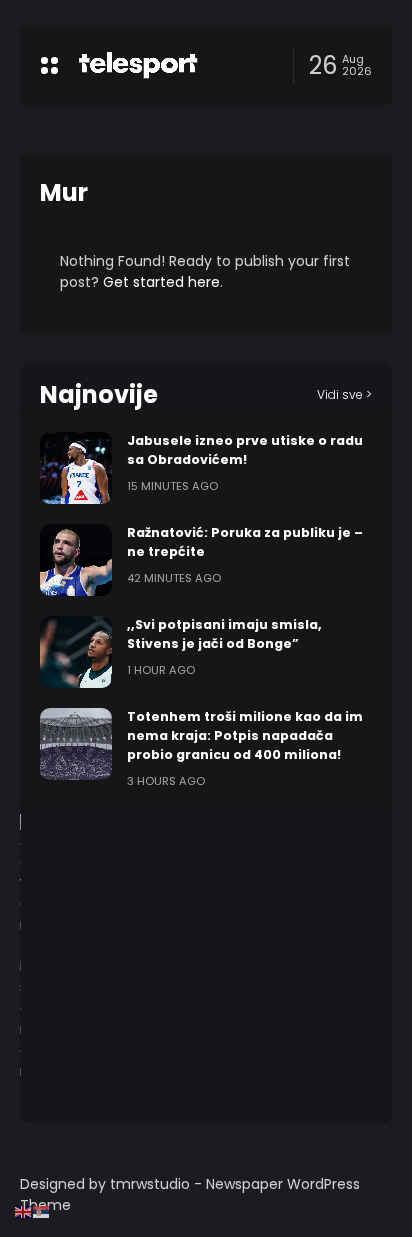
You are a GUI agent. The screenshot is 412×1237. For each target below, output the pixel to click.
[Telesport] (138, 65)
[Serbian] (42, 1211)
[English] (24, 1211)
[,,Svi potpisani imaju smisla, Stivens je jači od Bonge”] (76, 652)
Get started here (161, 282)
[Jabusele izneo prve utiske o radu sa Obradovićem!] (76, 468)
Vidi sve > (344, 394)
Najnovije (99, 394)
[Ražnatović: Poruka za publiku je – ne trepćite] (76, 560)
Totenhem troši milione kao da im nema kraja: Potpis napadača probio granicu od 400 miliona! (245, 735)
